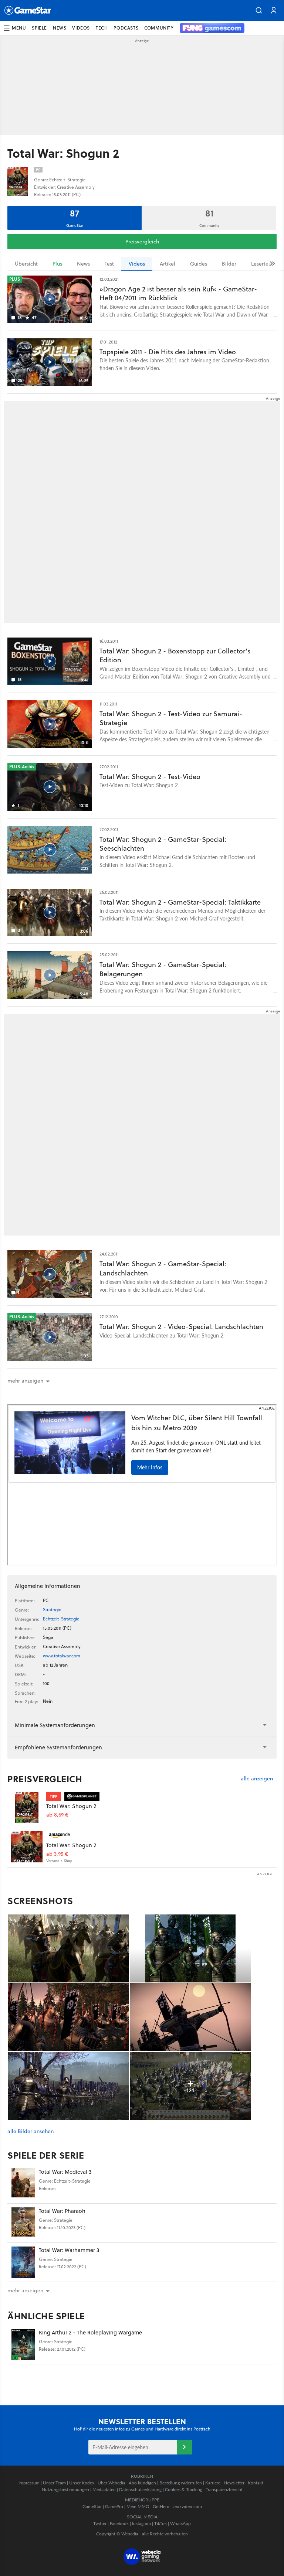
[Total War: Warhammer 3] (23, 2262)
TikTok (160, 2523)
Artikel (168, 264)
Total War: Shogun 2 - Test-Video (150, 777)
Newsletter (234, 2483)
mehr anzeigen (25, 2290)
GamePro (114, 2506)
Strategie (52, 1610)
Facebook (119, 2523)
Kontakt (256, 2483)
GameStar (92, 2506)
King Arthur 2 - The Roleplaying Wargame (90, 2332)
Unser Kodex (82, 2483)
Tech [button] (102, 28)
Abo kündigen (142, 2483)
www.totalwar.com (62, 1656)
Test (109, 264)
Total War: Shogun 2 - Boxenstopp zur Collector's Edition (175, 656)
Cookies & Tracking (184, 2489)
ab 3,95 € (57, 1854)
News (83, 264)
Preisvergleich (142, 242)
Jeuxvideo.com (187, 2506)
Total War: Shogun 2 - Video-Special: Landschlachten (181, 1327)
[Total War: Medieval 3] (23, 2184)
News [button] (60, 28)
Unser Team (54, 2483)
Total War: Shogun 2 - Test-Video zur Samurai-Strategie (171, 718)
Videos (137, 264)
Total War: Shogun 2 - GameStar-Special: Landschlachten (163, 1268)
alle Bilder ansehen (31, 2131)
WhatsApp (180, 2523)
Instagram (141, 2523)
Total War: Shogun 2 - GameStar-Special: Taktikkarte (180, 902)
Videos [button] (81, 28)
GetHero (161, 2506)
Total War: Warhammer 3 (69, 2250)
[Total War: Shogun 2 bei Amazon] (27, 1847)
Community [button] (159, 28)
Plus (57, 264)
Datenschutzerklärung (140, 2489)
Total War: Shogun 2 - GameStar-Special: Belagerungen (163, 969)
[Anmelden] (185, 2447)
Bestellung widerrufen (181, 2483)
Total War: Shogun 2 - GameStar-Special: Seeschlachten (163, 844)
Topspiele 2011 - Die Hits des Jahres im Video (168, 352)
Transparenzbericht (224, 2489)
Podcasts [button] (126, 28)
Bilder (229, 264)
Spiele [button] (39, 28)
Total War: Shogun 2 (71, 1806)
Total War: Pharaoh (62, 2211)
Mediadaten (104, 2489)
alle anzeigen (257, 1779)
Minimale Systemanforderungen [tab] (55, 1725)
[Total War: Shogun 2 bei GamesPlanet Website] (27, 1808)
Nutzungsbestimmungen (65, 2489)
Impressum (29, 2483)
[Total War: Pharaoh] (23, 2223)
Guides (199, 264)
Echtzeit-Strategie (61, 1619)
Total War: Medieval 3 (65, 2172)
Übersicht (26, 264)
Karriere (213, 2483)
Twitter (100, 2523)
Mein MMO (138, 2506)
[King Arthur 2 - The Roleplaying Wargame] (23, 2345)
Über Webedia (111, 2483)
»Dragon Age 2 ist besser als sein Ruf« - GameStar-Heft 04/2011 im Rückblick (178, 294)
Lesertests (263, 264)
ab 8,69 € (57, 1815)
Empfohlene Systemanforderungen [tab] (58, 1747)
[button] (259, 10)
